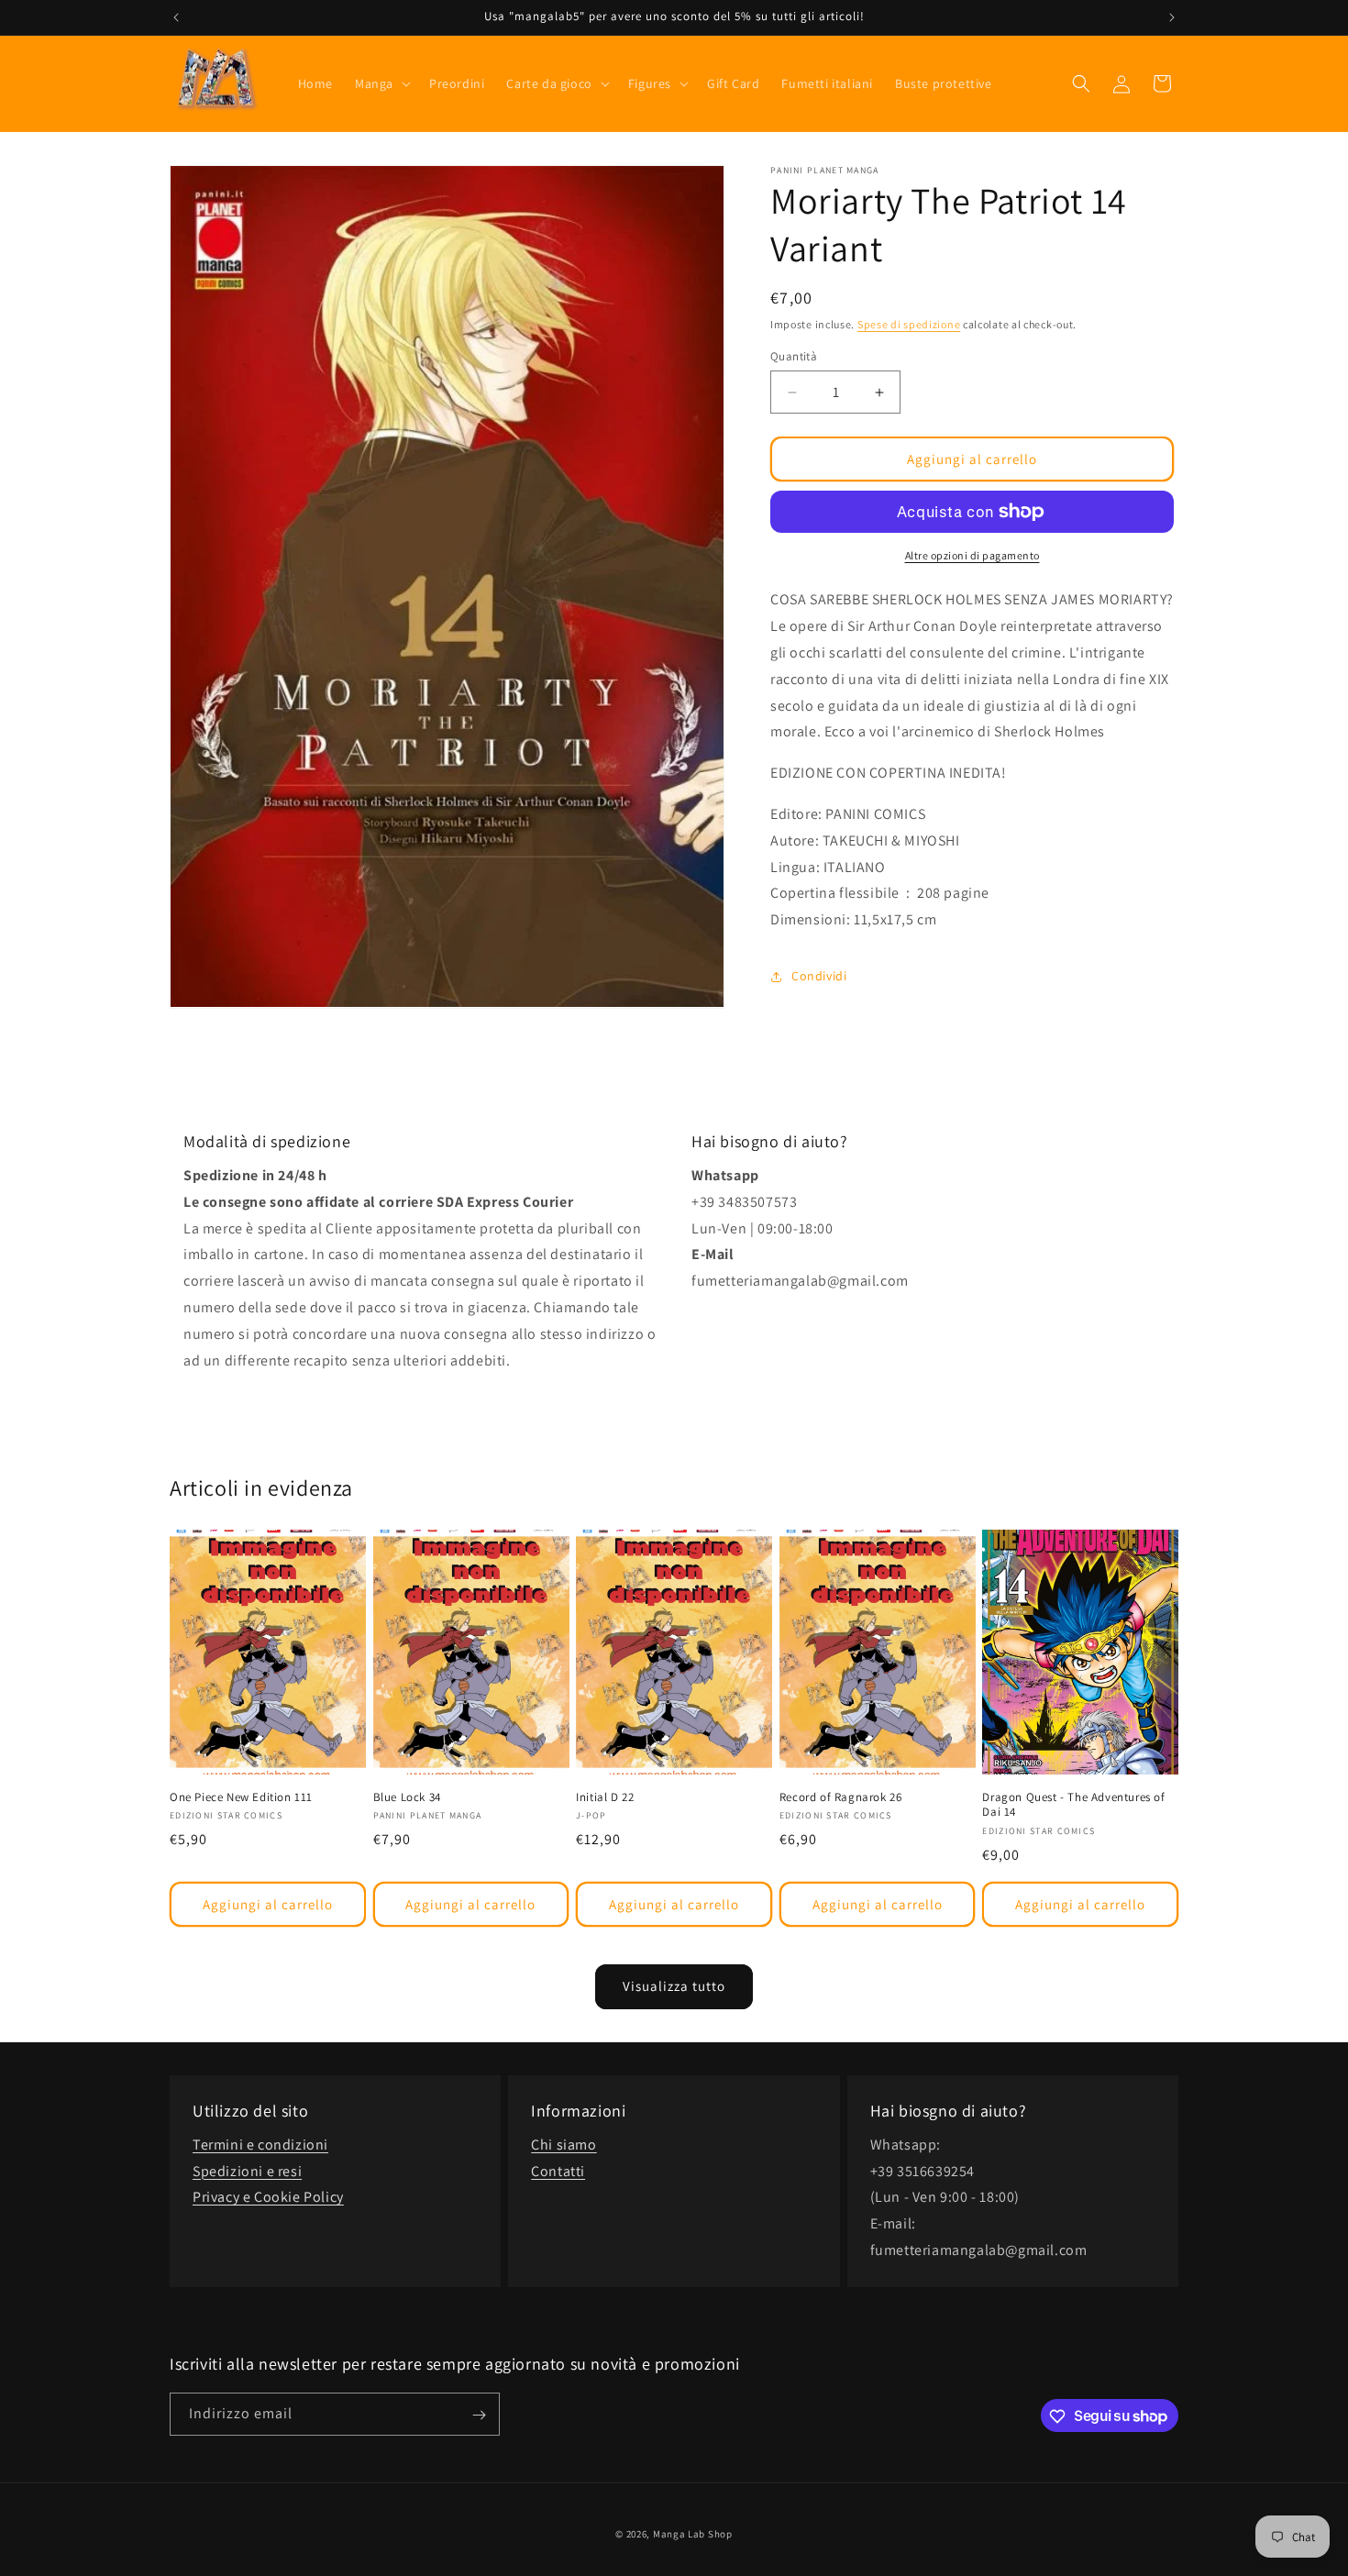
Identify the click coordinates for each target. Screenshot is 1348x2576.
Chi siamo (564, 2145)
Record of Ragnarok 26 (841, 1797)
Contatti (558, 2171)
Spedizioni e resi (247, 2171)
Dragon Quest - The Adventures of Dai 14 (1073, 1805)
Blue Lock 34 (407, 1797)
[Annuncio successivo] (1172, 17)
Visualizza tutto (674, 1986)
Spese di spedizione (909, 324)
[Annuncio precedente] (176, 17)
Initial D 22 (605, 1797)
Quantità (794, 356)
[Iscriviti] (479, 2415)
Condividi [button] (819, 976)
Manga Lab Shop (693, 2534)
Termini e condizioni (260, 2145)
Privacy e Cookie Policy (268, 2198)
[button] (381, 83)
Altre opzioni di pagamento (972, 555)
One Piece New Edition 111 (241, 1797)
